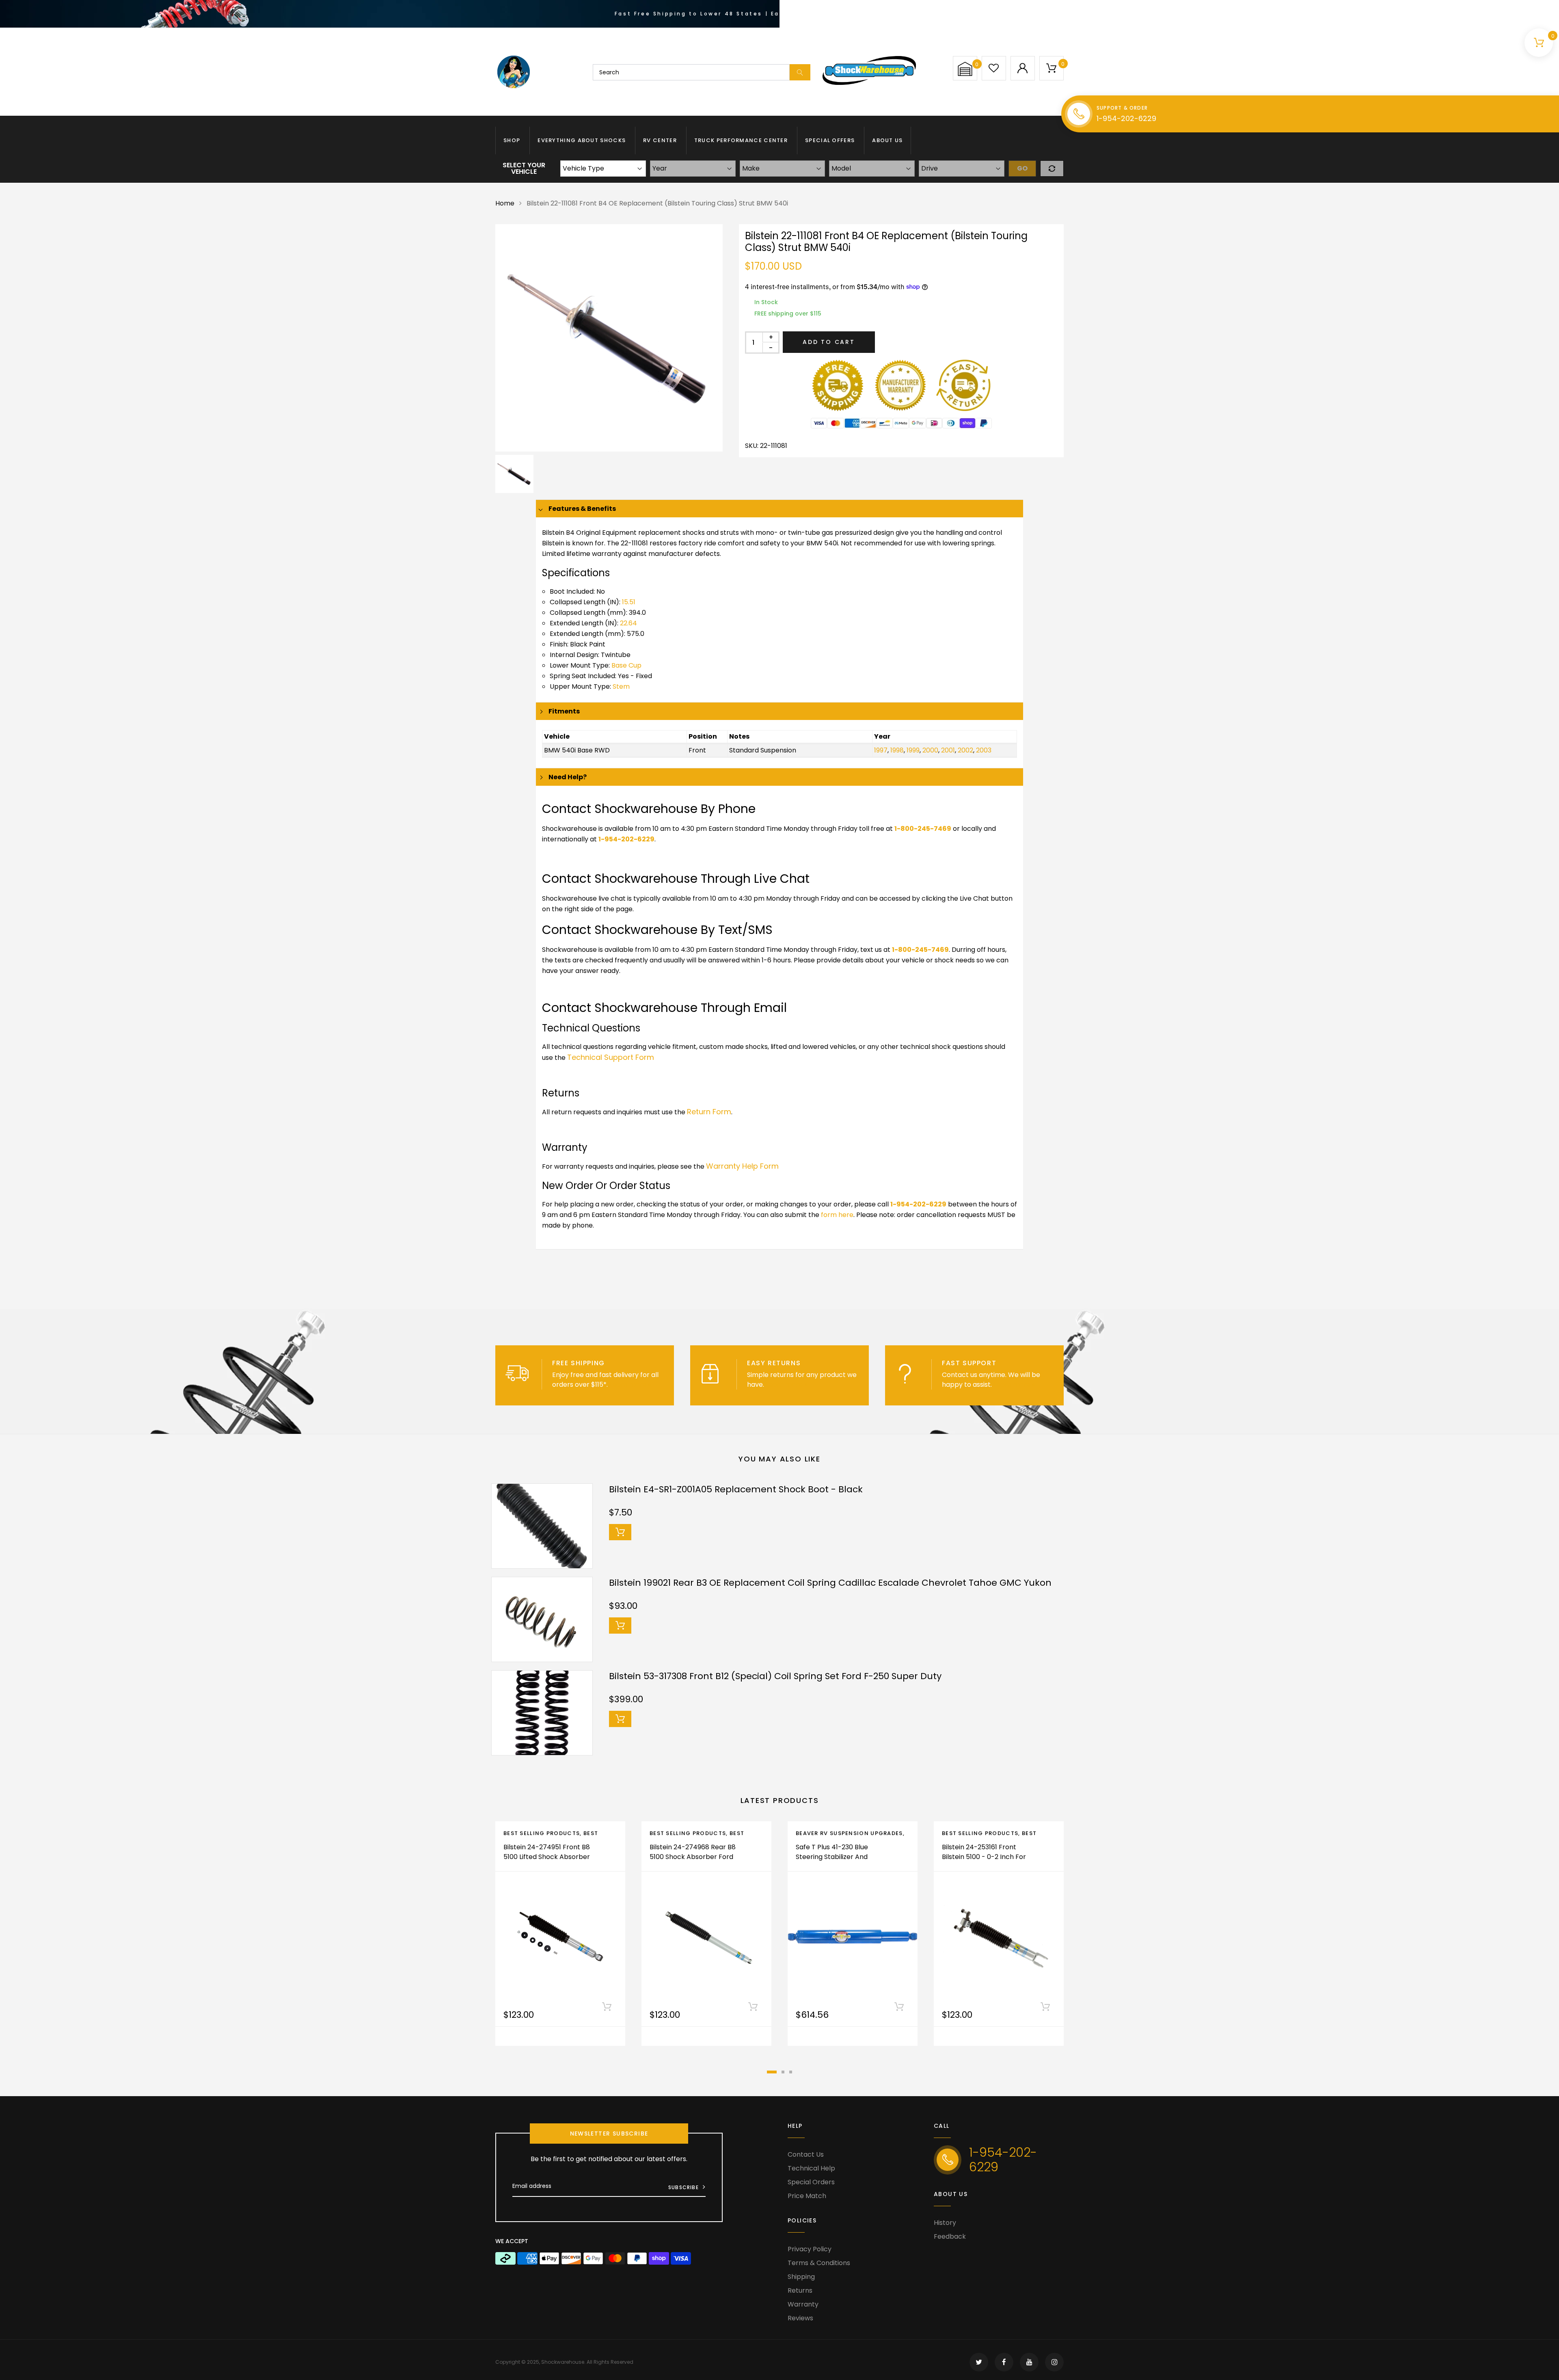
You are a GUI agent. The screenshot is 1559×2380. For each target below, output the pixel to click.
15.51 (629, 602)
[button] (965, 69)
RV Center (660, 140)
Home (505, 203)
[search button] (800, 72)
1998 (897, 750)
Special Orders (811, 2182)
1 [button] (772, 2072)
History (945, 2223)
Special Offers (830, 140)
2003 (984, 750)
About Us (887, 140)
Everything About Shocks (582, 140)
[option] (609, 338)
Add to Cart (829, 342)
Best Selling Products (542, 1833)
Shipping (801, 2277)
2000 (930, 750)
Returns (800, 2290)
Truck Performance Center (741, 140)
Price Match (807, 2196)
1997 (881, 750)
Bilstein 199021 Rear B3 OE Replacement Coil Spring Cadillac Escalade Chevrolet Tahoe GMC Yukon (830, 1583)
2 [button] (783, 2072)
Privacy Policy (810, 2249)
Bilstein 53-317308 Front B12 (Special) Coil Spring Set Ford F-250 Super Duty (775, 1676)
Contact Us (806, 2154)
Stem (621, 686)
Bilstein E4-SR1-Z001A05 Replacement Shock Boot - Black (736, 1489)
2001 (948, 750)
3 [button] (791, 2072)
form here (837, 1215)
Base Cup (626, 665)
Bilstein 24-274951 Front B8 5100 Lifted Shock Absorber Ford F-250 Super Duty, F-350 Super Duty (547, 1862)
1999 (913, 750)
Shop (512, 140)
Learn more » (630, 1385)
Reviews (800, 2318)
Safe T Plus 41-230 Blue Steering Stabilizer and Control (832, 1857)
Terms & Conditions (819, 2263)
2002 (965, 750)
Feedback (950, 2236)
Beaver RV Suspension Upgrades (849, 1833)
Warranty (803, 2304)
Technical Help (811, 2168)
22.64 (628, 623)
